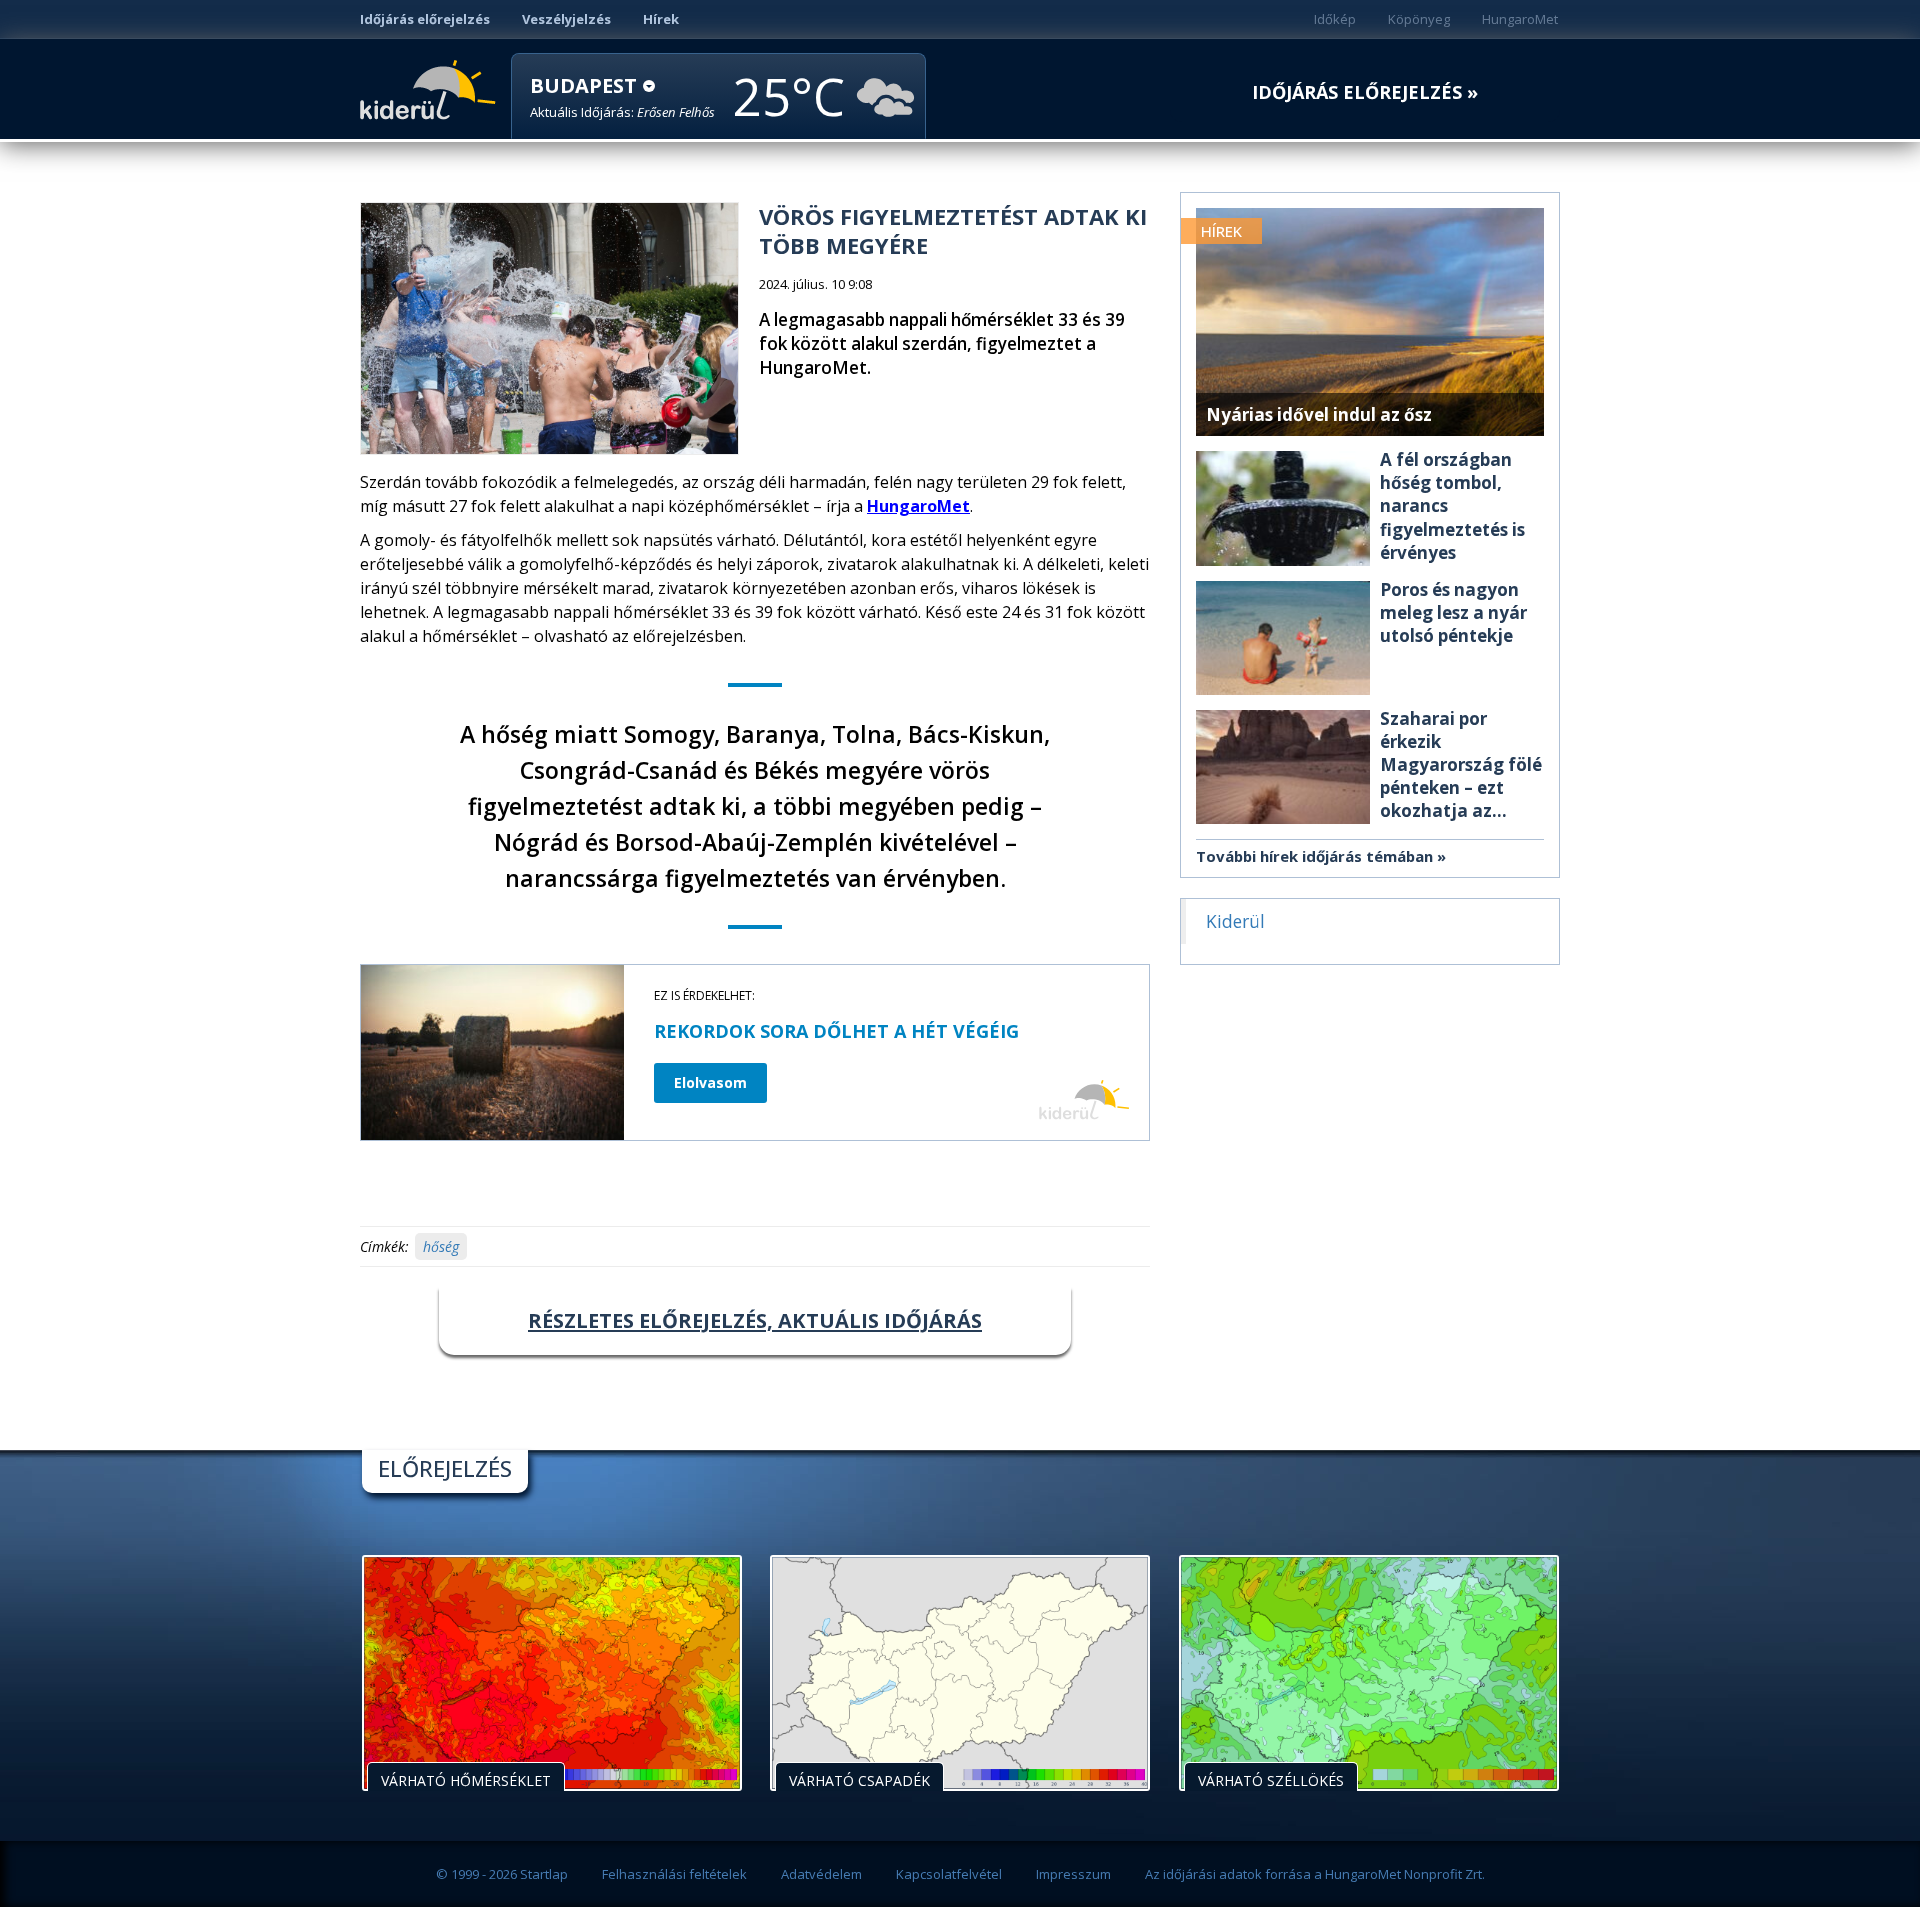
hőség (441, 1246)
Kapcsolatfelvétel (949, 1874)
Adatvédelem (821, 1874)
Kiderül (431, 88)
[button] (622, 97)
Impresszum (1073, 1874)
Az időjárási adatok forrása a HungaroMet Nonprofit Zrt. (1315, 1874)
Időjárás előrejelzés (425, 19)
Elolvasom (710, 1082)
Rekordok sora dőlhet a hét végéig (836, 1031)
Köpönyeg (1419, 19)
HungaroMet (1520, 19)
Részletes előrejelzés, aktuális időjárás (755, 1320)
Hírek (661, 19)
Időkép (1335, 19)
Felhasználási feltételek (674, 1874)
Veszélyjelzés (566, 19)
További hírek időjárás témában (1314, 856)
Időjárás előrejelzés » (1365, 92)
